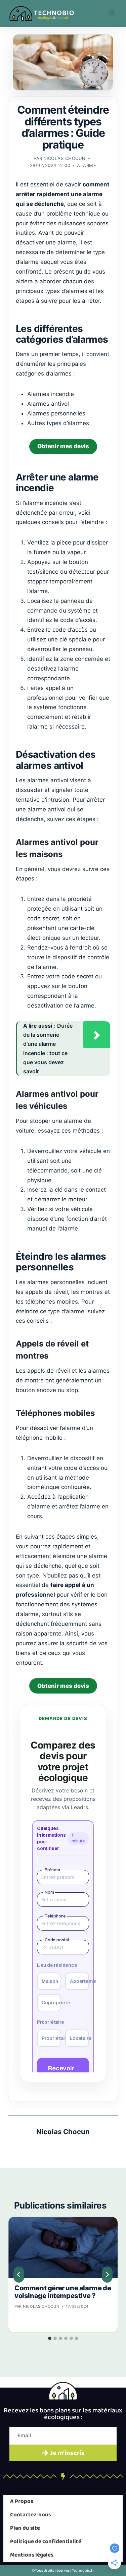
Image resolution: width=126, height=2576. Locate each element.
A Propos (22, 2501)
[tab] (50, 2338)
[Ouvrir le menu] (112, 13)
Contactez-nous (31, 2515)
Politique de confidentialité (46, 2542)
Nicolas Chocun (65, 158)
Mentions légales (32, 2555)
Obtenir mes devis (63, 446)
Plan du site (25, 2528)
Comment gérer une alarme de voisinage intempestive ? (63, 2292)
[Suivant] (107, 2275)
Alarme (87, 165)
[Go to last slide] (19, 2275)
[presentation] (63, 2248)
